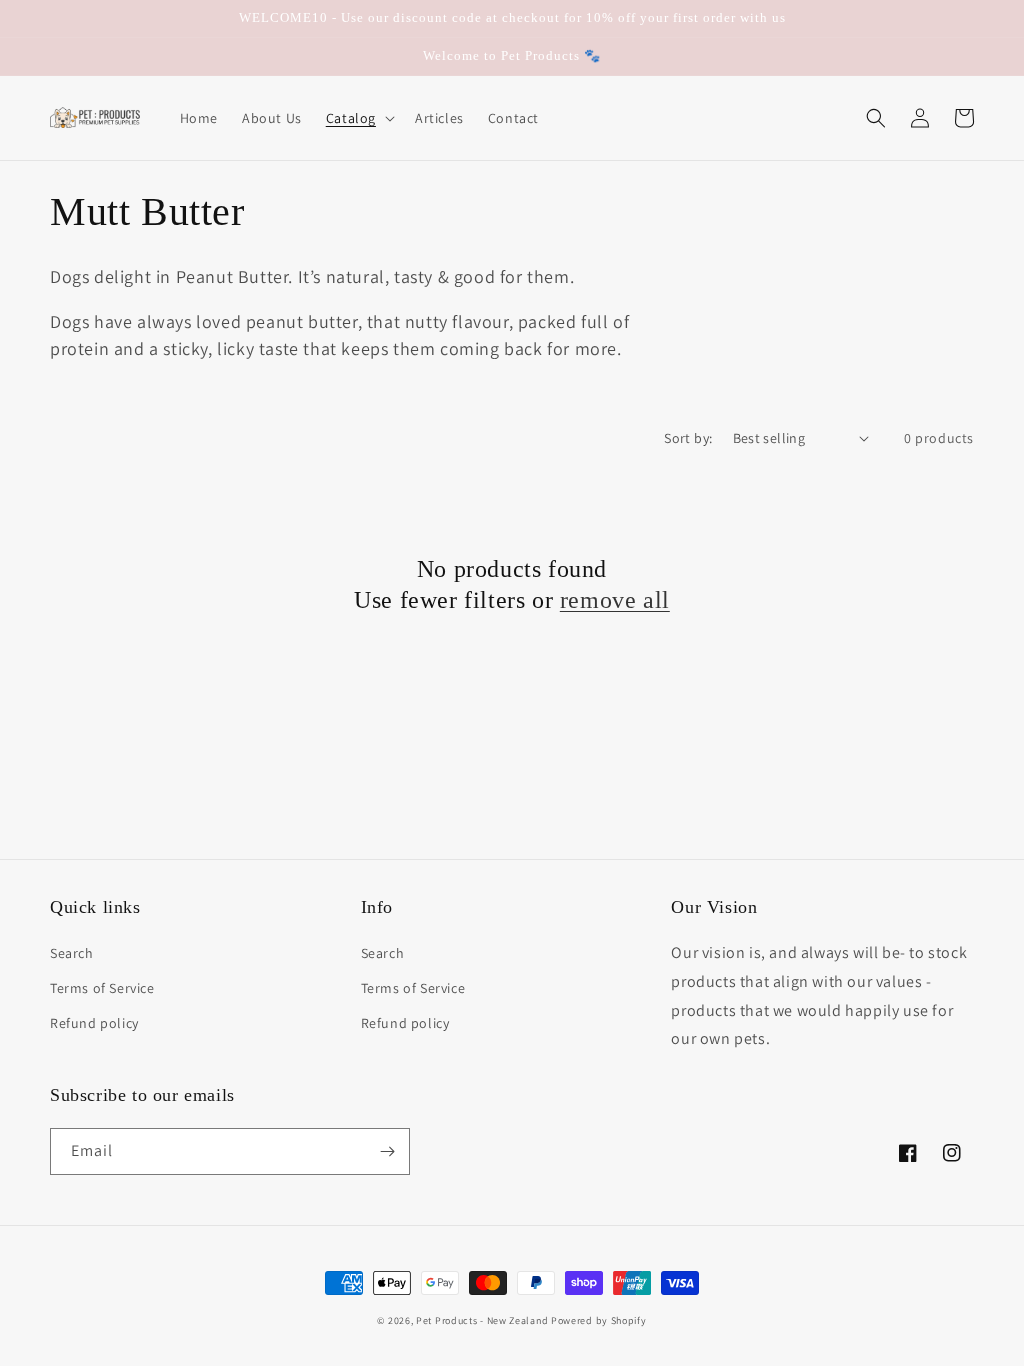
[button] (358, 118)
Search (72, 953)
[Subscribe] (387, 1151)
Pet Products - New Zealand (482, 1320)
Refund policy (94, 1023)
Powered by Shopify (599, 1320)
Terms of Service (102, 988)
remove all (615, 600)
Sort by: (688, 438)
